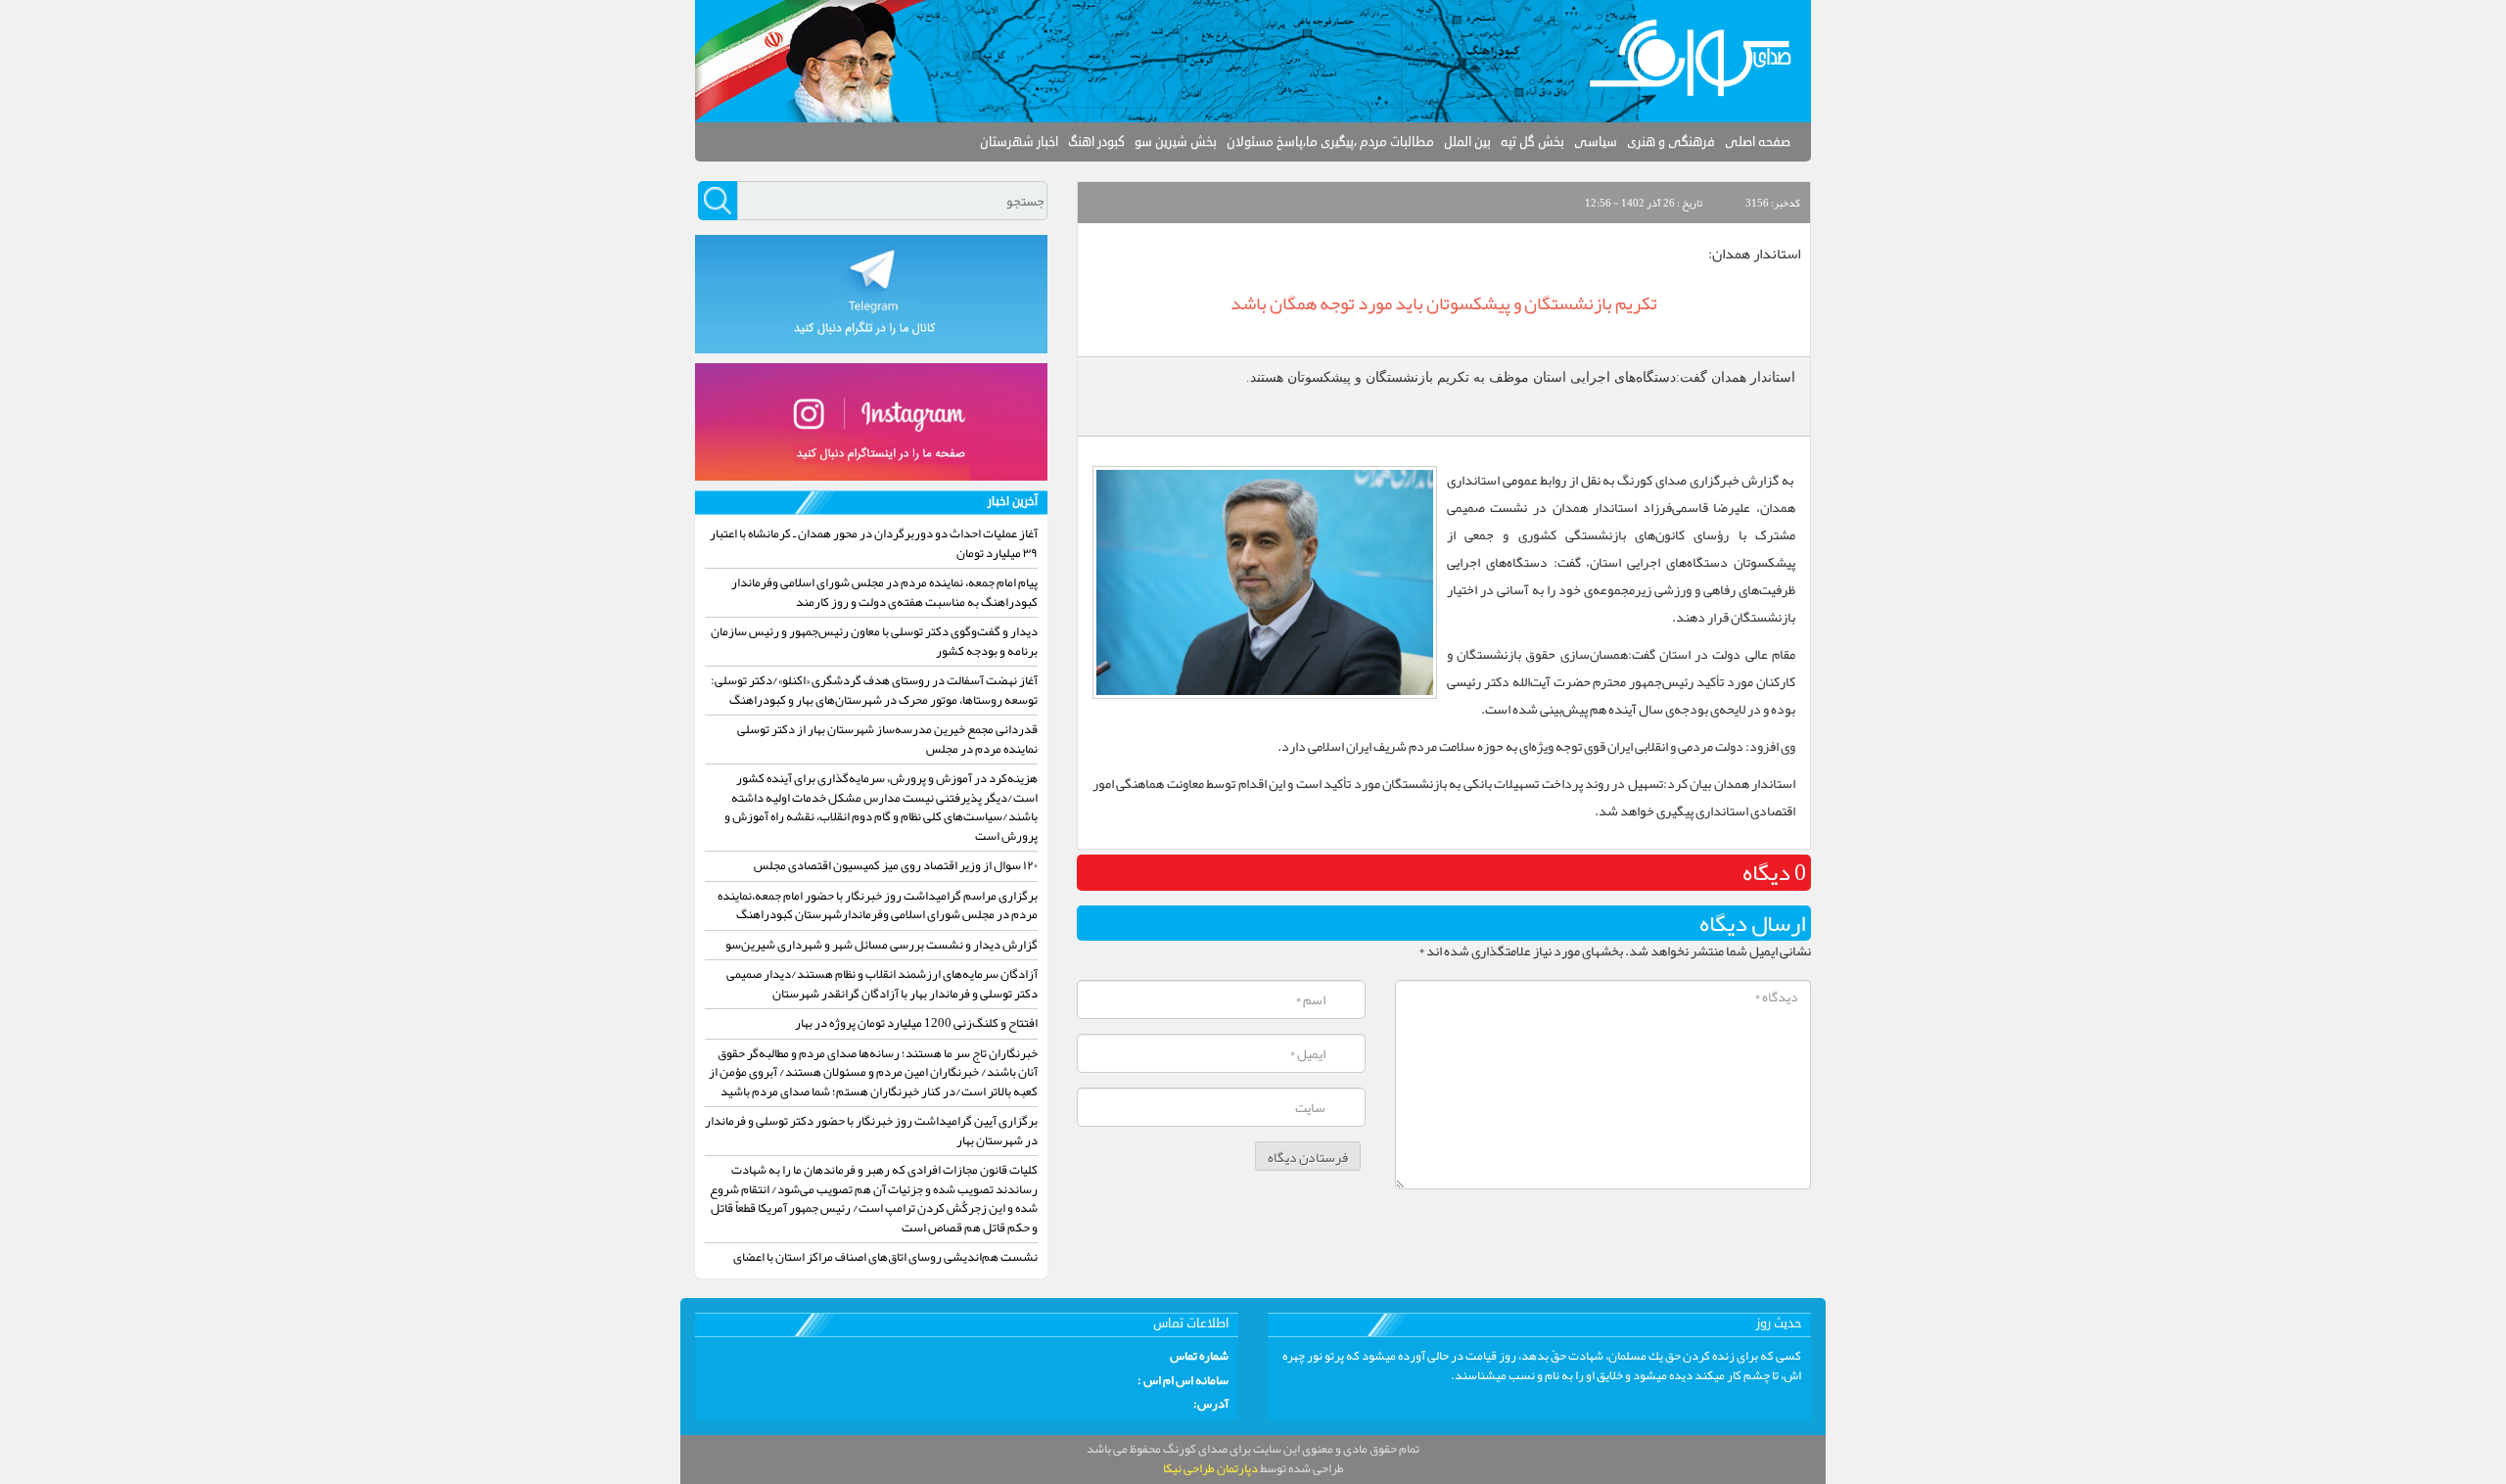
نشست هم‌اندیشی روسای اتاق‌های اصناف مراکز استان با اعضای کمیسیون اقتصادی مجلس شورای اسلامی (885, 1267)
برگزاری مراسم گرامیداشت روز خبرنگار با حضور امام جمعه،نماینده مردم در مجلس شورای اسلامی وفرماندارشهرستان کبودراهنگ (878, 905)
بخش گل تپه (1532, 142)
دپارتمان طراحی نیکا (1210, 1468)
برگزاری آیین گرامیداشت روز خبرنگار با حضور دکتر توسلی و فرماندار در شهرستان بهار (871, 1131)
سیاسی (1596, 142)
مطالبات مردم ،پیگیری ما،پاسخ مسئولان (1330, 142)
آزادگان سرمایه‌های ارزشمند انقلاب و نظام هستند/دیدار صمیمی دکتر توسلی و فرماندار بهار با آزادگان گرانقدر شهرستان (882, 984)
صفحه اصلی (1758, 142)
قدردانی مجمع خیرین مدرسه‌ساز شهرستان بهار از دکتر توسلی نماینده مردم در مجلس (887, 739)
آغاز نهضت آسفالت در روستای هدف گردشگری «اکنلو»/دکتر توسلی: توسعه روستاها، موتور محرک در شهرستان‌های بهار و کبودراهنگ (874, 690)
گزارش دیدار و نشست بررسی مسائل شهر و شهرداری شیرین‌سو (882, 945)
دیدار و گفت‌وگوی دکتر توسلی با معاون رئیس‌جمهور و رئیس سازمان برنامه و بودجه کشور (874, 641)
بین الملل (1467, 142)
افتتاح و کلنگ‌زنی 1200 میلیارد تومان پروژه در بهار (916, 1023)
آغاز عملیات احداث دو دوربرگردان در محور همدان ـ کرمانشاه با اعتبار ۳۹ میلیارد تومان (874, 543)
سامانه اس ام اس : (1183, 1381)
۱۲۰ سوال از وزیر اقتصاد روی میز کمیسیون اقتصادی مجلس (896, 865)
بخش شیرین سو (1176, 142)
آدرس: (1211, 1405)
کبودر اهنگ (1096, 142)
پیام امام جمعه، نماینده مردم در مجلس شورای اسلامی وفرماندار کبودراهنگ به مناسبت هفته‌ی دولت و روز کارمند (884, 592)
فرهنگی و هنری (1671, 142)
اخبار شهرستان (1019, 142)
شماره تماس (1199, 1357)
